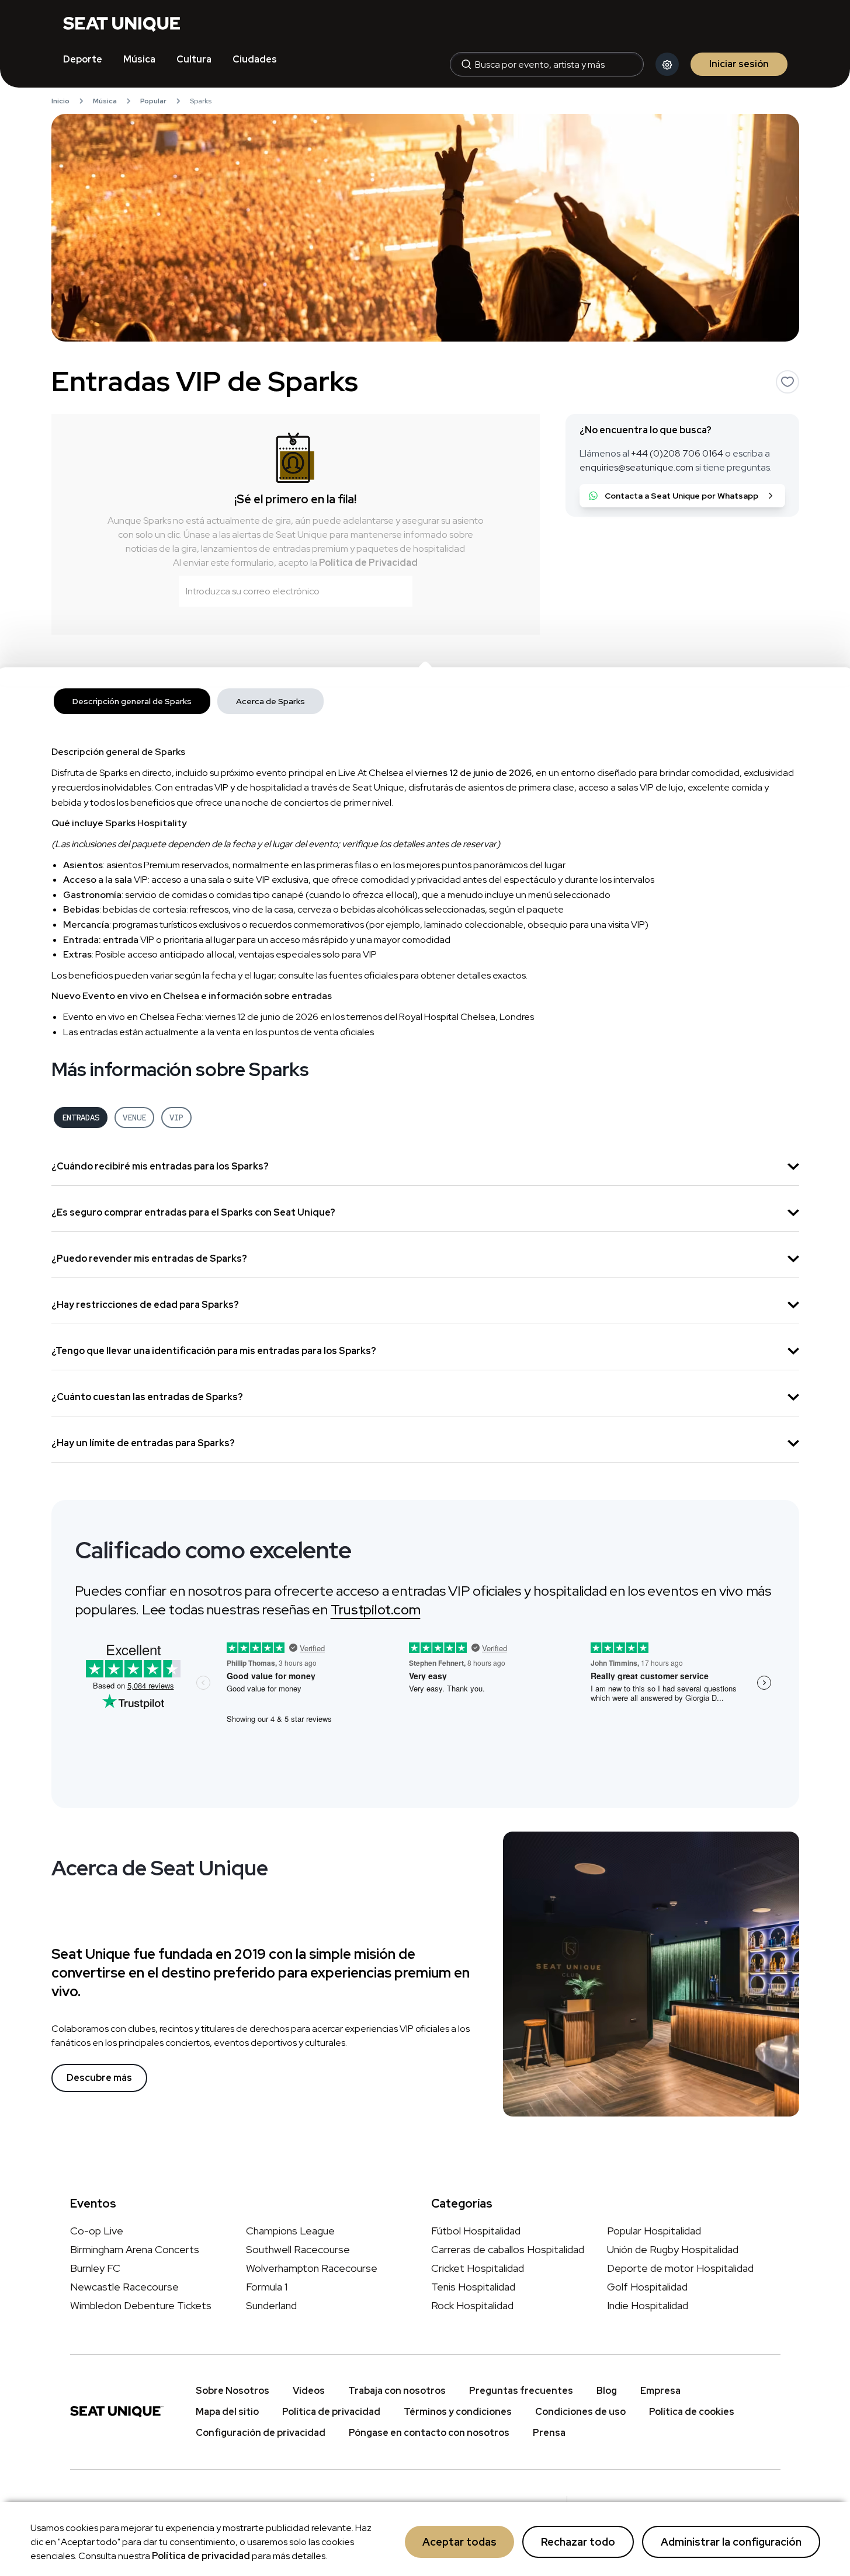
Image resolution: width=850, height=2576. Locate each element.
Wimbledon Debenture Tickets (141, 2305)
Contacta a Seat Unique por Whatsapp (681, 496)
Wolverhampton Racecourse (312, 2268)
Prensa (549, 2433)
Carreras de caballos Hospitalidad (508, 2249)
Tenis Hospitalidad (473, 2287)
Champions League (290, 2231)
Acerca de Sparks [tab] (270, 701)
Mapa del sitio (227, 2412)
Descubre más (99, 2078)
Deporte (83, 59)
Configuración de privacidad (261, 2433)
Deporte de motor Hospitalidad (680, 2268)
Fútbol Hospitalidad (476, 2231)
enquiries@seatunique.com (636, 467)
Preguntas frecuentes (521, 2391)
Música (139, 59)
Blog (607, 2391)
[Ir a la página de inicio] (122, 23)
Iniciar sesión (739, 64)
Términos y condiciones (458, 2412)
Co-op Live (97, 2231)
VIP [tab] (176, 1118)
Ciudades (255, 59)
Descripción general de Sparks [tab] (132, 701)
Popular (153, 101)
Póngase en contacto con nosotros (429, 2433)
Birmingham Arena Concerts (135, 2249)
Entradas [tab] (81, 1118)
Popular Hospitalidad (654, 2231)
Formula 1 (267, 2287)
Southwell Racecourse (298, 2249)
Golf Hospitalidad (647, 2287)
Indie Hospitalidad (648, 2305)
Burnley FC (95, 2268)
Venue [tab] (134, 1118)
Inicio (60, 101)
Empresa (660, 2391)
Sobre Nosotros (233, 2391)
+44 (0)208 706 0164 (677, 453)
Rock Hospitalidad (472, 2305)
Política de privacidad (201, 2556)
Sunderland (271, 2305)
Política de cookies (692, 2412)
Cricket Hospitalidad (478, 2268)
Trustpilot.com (376, 1609)
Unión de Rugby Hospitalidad (673, 2249)
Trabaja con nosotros (397, 2391)
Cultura (194, 59)
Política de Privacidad (368, 563)
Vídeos (309, 2391)
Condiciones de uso (580, 2412)
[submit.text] (396, 591)
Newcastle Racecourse (124, 2287)
